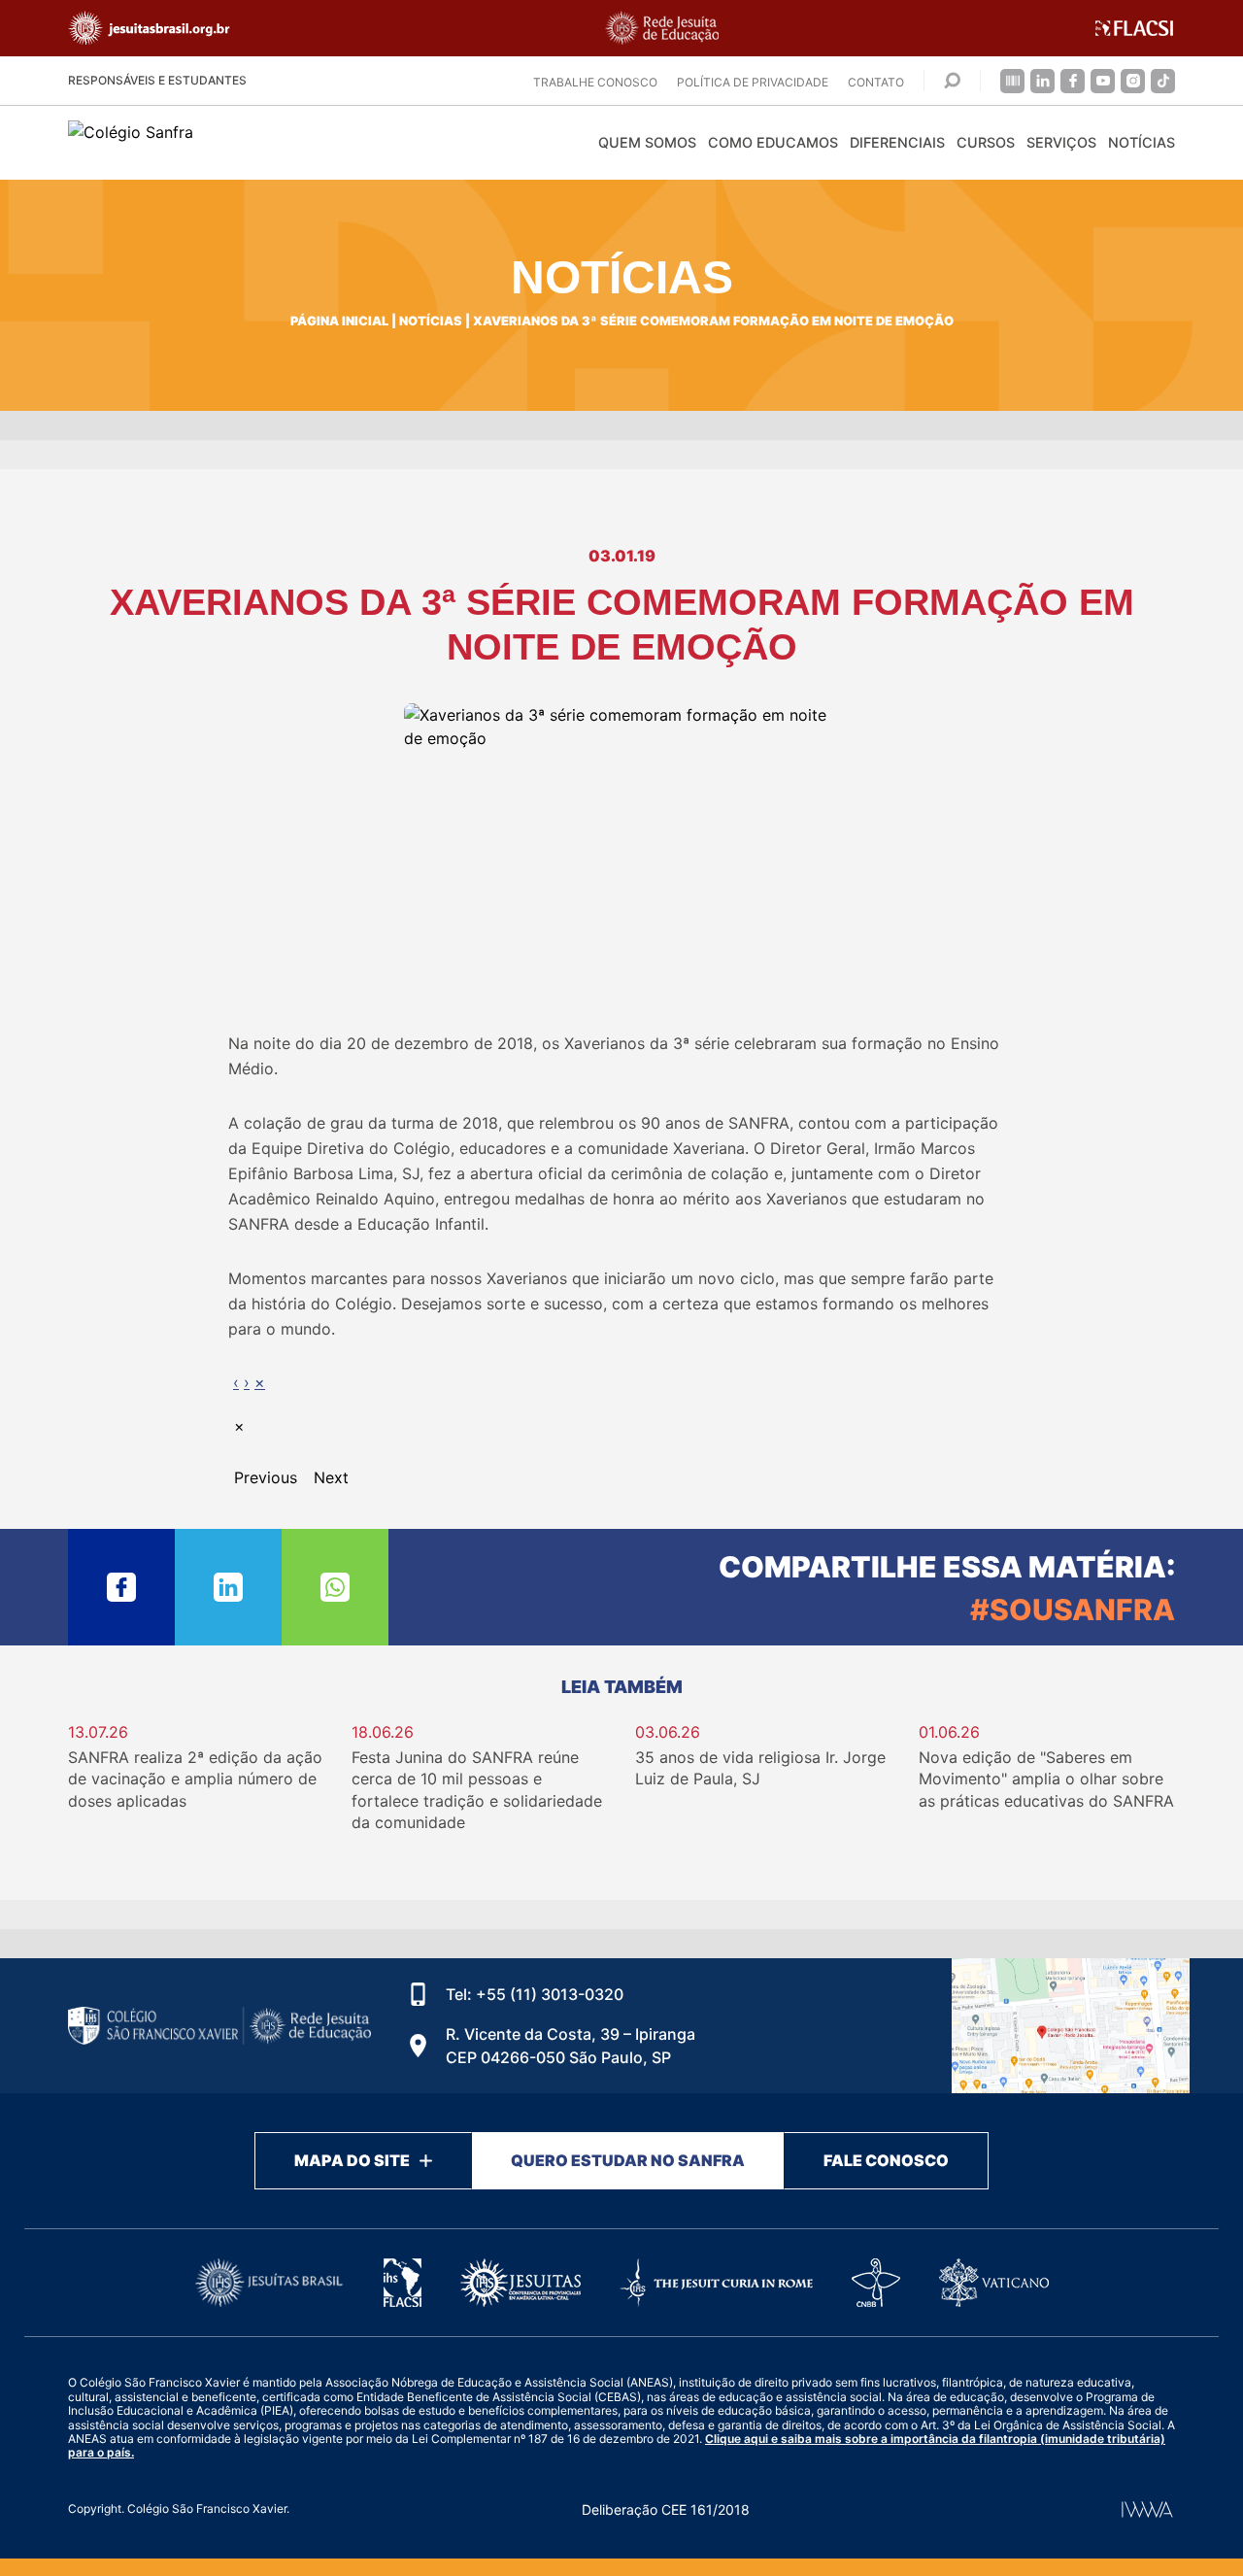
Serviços (1061, 142)
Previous (266, 1477)
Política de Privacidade (753, 82)
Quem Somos (647, 142)
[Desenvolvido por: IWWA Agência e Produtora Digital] (1147, 2509)
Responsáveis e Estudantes (157, 80)
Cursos (986, 142)
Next (331, 1477)
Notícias (1142, 142)
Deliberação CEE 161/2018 (666, 2509)
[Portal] (1012, 81)
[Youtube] (1103, 81)
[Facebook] (1073, 81)
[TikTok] (1163, 81)
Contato (876, 82)
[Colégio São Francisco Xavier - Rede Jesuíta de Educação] (1071, 2026)
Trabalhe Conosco (595, 82)
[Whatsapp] (335, 1587)
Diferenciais (897, 142)
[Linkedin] (1042, 81)
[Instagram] (1133, 81)
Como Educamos (773, 142)
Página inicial (339, 321)
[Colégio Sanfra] (243, 142)
